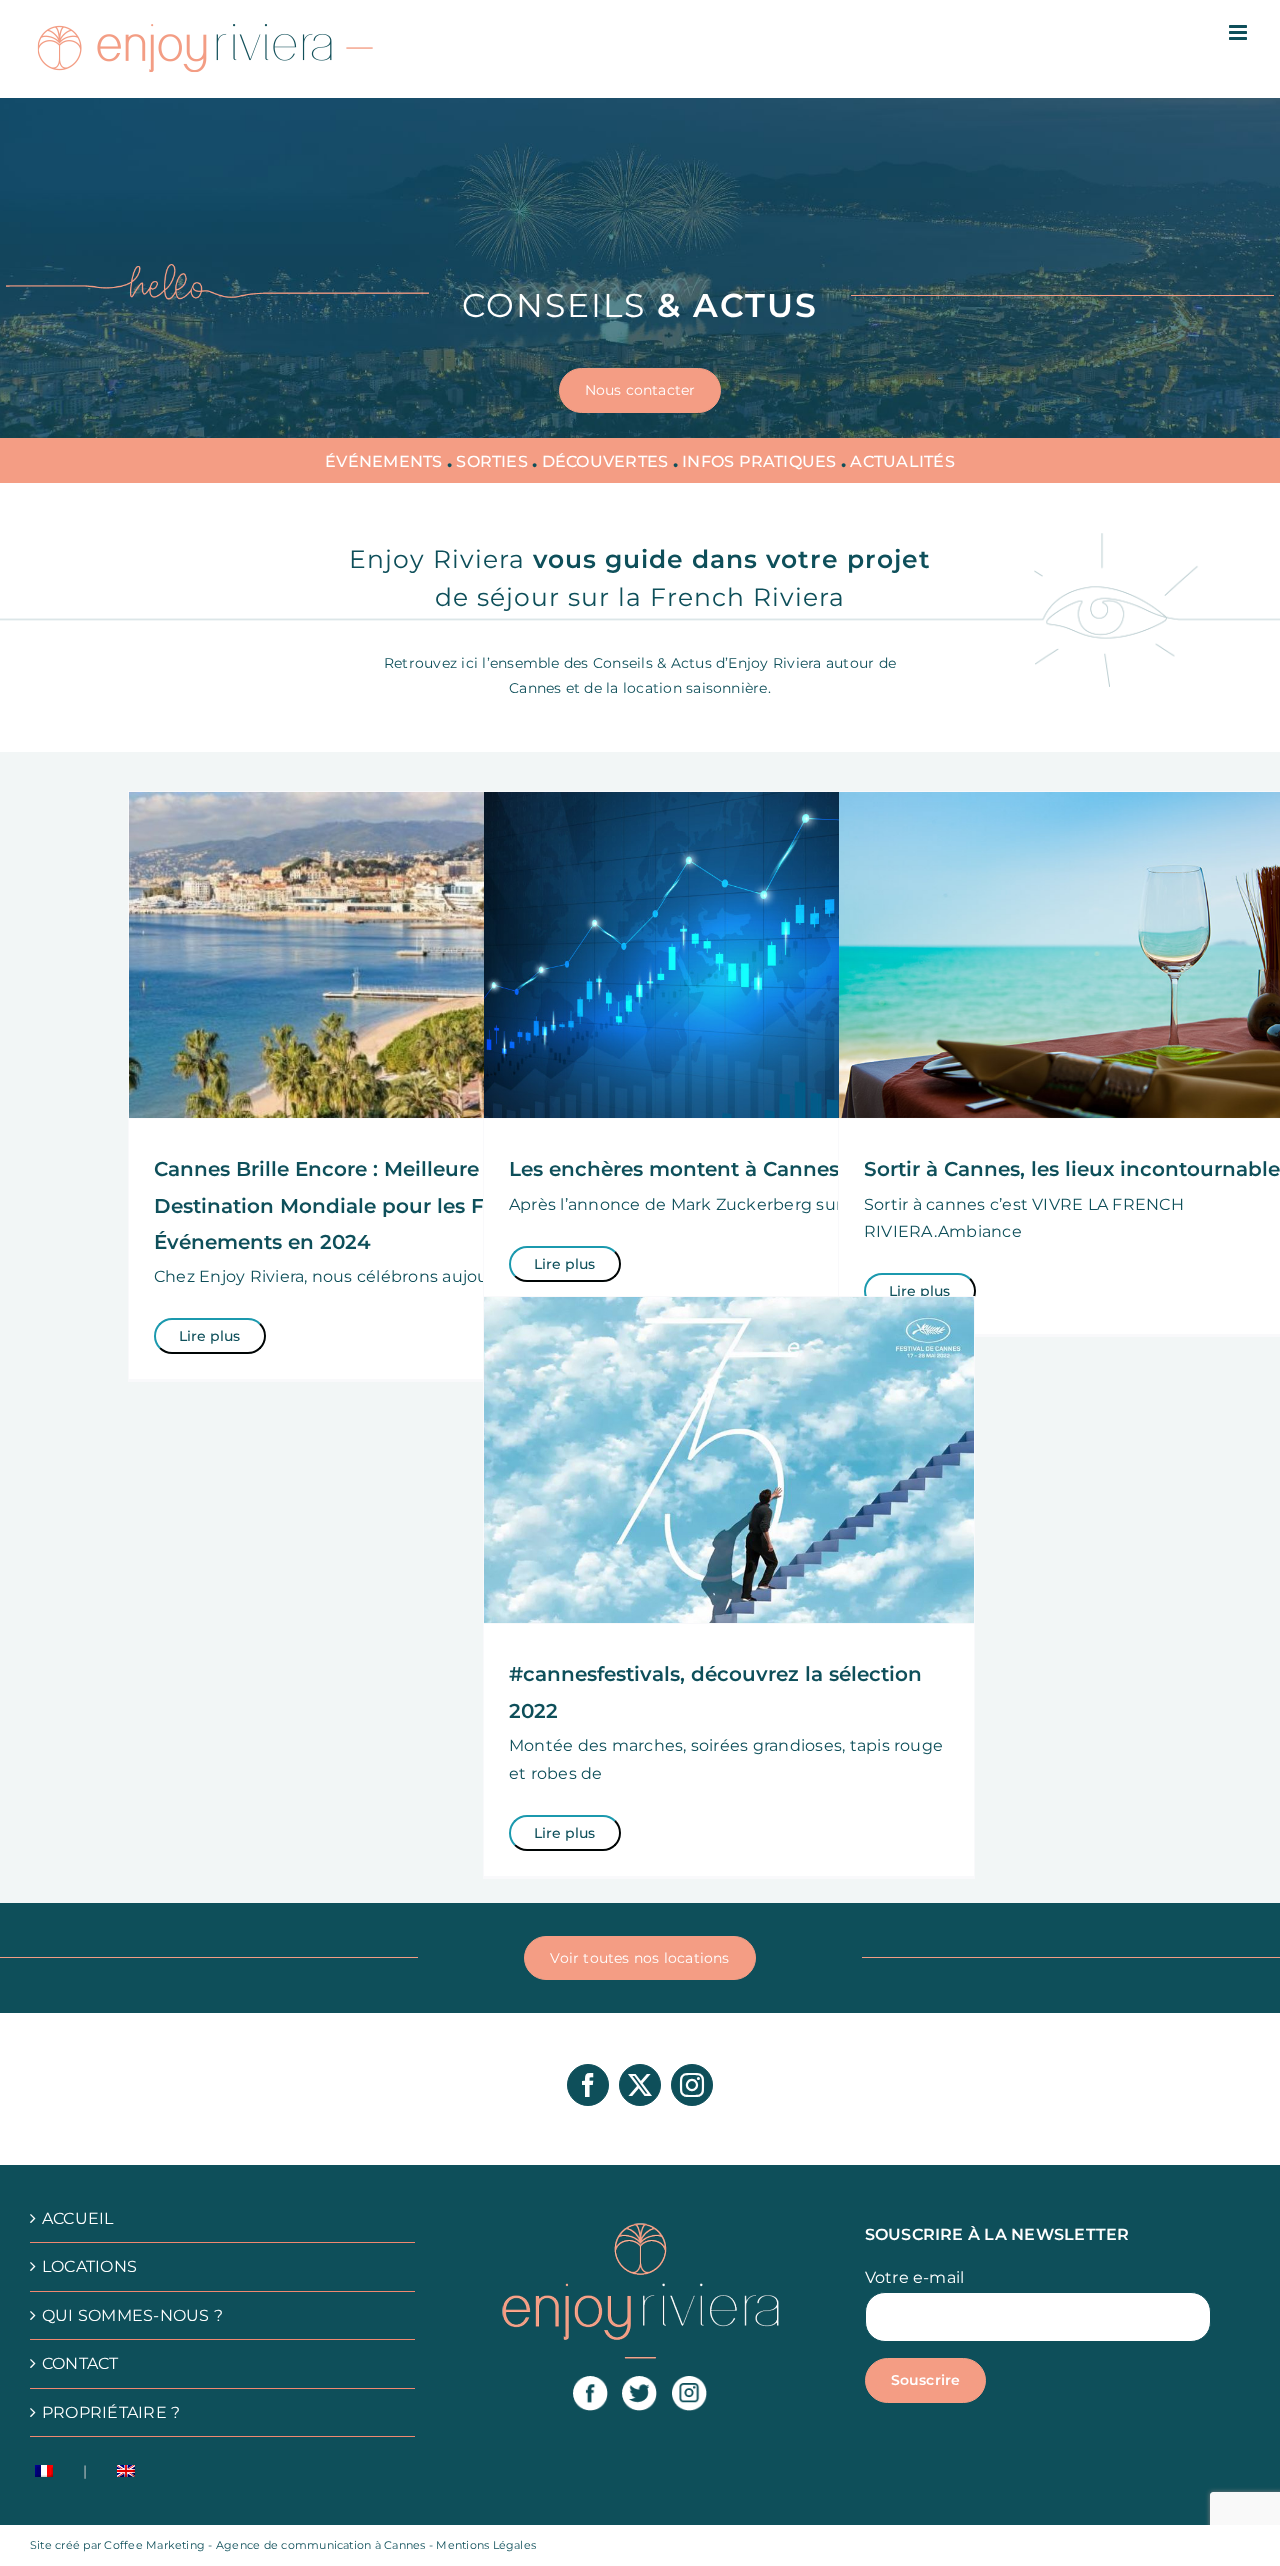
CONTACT (80, 2363)
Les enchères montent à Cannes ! (680, 1169)
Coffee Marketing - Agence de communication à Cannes (266, 2545)
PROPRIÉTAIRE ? (111, 2412)
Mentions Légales (486, 2545)
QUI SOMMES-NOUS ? (132, 2315)
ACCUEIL (78, 2218)
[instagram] (692, 2085)
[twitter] (640, 2085)
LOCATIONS (89, 2266)
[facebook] (588, 2085)
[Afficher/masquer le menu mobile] (1239, 32)
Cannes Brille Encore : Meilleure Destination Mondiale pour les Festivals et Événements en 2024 (370, 1205)
